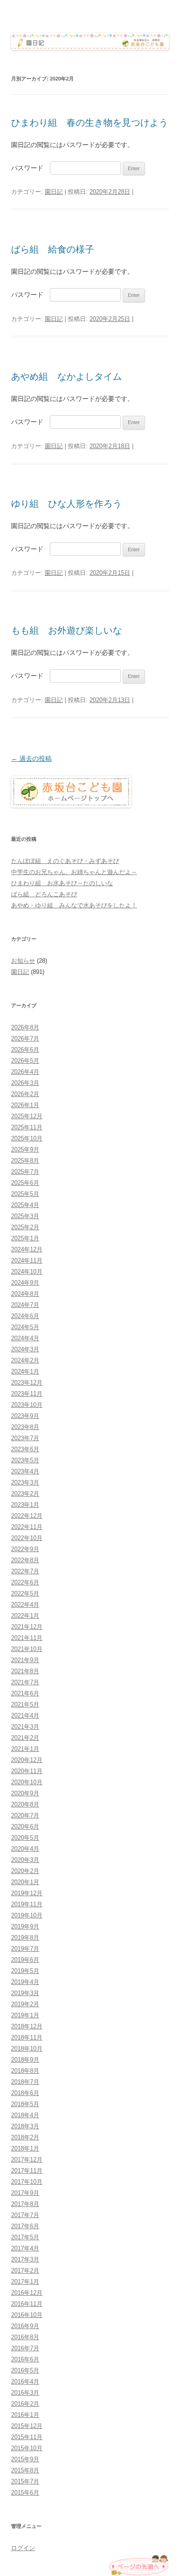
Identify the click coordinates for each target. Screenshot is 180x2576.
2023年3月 (25, 1482)
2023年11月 (27, 1394)
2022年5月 (25, 1593)
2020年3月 (25, 1860)
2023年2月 (25, 1494)
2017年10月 (27, 2182)
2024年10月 (27, 1272)
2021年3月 (25, 1727)
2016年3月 (25, 2393)
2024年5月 (25, 1327)
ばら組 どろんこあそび (44, 894)
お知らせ (23, 961)
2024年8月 (25, 1294)
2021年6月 (25, 1693)
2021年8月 (25, 1671)
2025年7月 (25, 1172)
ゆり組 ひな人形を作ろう (66, 504)
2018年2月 (25, 2137)
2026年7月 (25, 1038)
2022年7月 (25, 1571)
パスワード (30, 168)
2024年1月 (25, 1371)
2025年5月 (25, 1194)
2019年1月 (25, 2015)
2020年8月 (25, 1804)
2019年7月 (25, 1949)
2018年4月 (25, 2115)
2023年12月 (27, 1383)
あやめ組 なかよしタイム (66, 376)
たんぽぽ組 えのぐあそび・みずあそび (65, 861)
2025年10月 (27, 1138)
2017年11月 (27, 2171)
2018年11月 (27, 2037)
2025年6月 (25, 1183)
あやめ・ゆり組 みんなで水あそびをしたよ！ (74, 905)
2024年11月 (27, 1260)
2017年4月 (25, 2248)
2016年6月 (25, 2359)
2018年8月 (25, 2071)
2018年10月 (27, 2049)
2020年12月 (27, 1760)
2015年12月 (27, 2426)
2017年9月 (25, 2193)
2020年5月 (25, 1838)
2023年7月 (25, 1438)
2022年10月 (27, 1538)
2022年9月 (25, 1549)
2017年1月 (25, 2282)
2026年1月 (25, 1105)
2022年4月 (25, 1605)
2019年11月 (27, 1904)
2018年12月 (27, 2026)
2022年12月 (27, 1516)
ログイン (23, 2548)
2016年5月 (25, 2370)
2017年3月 (25, 2259)
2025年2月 (25, 1227)
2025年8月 (25, 1161)
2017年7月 (25, 2215)
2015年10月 (27, 2448)
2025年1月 (25, 1238)
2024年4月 (25, 1338)
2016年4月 (25, 2382)
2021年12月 (27, 1627)
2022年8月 (25, 1560)
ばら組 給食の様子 (53, 249)
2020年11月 (27, 1771)
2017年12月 (27, 2160)
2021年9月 (25, 1660)
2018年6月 (25, 2093)
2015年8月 (25, 2470)
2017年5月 (25, 2237)
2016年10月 (27, 2315)
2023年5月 (25, 1460)
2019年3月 (25, 1993)
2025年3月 (25, 1216)
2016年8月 (25, 2337)
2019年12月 (27, 1893)
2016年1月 (25, 2415)
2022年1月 (25, 1616)
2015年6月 (25, 2493)
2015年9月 (25, 2459)
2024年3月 (25, 1349)
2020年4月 (25, 1849)
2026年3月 (25, 1083)
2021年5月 (25, 1704)
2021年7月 (25, 1682)
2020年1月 (25, 1882)
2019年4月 (25, 1982)
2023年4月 (25, 1471)
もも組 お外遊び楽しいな (66, 630)
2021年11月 (27, 1638)
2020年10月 (27, 1782)
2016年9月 (25, 2326)
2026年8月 (25, 1027)
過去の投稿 (31, 758)
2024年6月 (25, 1316)
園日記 (54, 192)
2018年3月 (25, 2126)
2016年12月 (27, 2293)
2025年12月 (27, 1116)
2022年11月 (27, 1527)
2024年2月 (25, 1360)
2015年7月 (25, 2481)
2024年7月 (25, 1305)
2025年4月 (25, 1205)
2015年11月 (27, 2437)
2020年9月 (25, 1793)
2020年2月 (25, 1871)
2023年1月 (25, 1505)
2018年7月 (25, 2082)
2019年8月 (25, 1938)
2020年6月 (25, 1827)
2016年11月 (27, 2304)
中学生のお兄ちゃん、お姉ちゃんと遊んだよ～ (74, 872)
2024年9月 (25, 1283)
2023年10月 (27, 1405)
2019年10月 (27, 1915)
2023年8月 (25, 1427)
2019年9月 (25, 1926)
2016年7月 (25, 2348)
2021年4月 (25, 1716)
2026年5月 (25, 1061)
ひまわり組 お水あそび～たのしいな (62, 883)
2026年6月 (25, 1050)
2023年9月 (25, 1416)
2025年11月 (27, 1127)
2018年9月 (25, 2060)
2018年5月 (25, 2104)
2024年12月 (27, 1249)
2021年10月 (27, 1649)
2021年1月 (25, 1749)
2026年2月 (25, 1094)
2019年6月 (25, 1960)
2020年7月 (25, 1815)
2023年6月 (25, 1449)
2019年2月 (25, 2004)
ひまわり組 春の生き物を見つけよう (90, 123)
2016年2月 (25, 2404)
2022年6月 (25, 1582)
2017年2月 (25, 2271)
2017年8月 (25, 2204)
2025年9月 (25, 1149)
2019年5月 (25, 1971)
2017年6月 (25, 2226)
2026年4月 (25, 1072)
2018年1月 (25, 2148)
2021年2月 (25, 1738)
